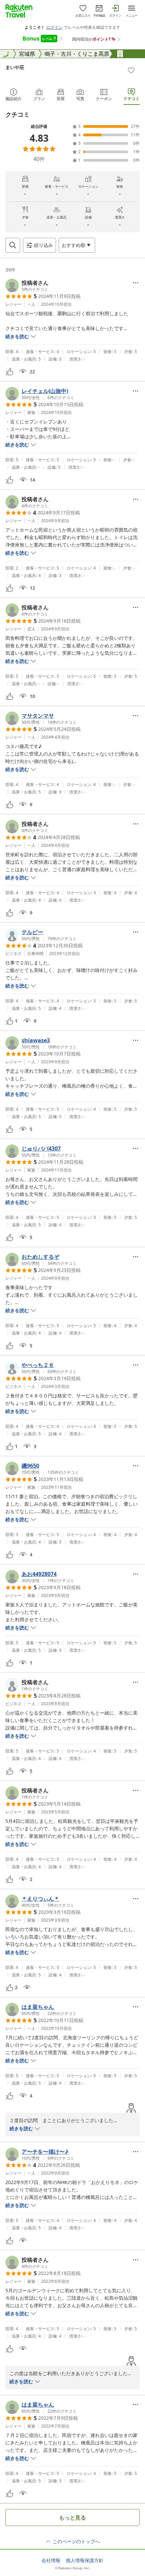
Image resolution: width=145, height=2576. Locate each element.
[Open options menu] (136, 283)
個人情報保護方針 (85, 2560)
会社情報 (51, 2560)
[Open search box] (13, 245)
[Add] (131, 70)
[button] (27, 285)
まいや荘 (15, 67)
